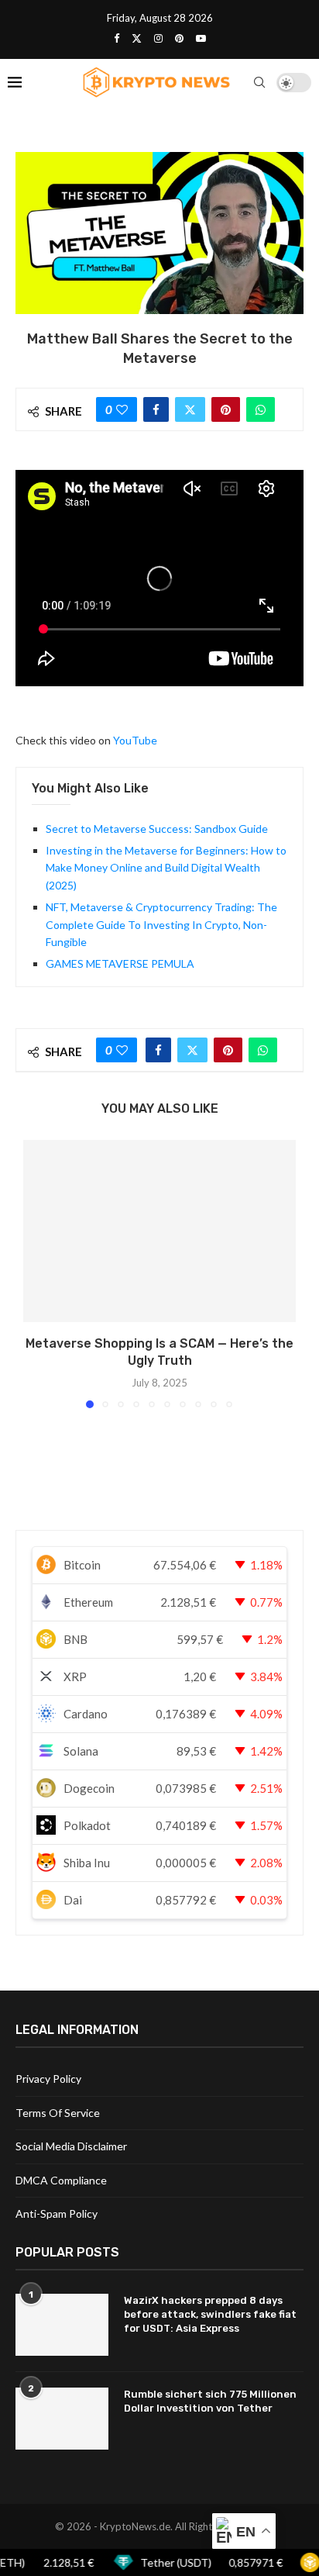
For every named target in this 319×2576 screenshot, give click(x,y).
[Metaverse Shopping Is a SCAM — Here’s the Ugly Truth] (159, 1231)
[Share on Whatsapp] (261, 409)
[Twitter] (137, 38)
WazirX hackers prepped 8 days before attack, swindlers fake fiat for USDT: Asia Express (210, 2314)
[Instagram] (158, 38)
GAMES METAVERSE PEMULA (120, 963)
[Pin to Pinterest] (226, 409)
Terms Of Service (58, 2113)
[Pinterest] (179, 38)
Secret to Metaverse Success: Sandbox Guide (157, 829)
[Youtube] (201, 38)
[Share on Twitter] (190, 409)
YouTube (135, 740)
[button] (36, 1273)
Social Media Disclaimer (71, 2146)
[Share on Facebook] (156, 409)
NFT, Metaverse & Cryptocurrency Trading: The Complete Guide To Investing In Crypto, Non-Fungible (161, 924)
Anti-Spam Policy (57, 2213)
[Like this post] (122, 409)
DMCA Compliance (61, 2180)
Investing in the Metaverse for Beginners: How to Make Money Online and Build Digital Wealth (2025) (166, 868)
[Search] (259, 82)
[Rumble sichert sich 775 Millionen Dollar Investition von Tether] (62, 2419)
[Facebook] (117, 38)
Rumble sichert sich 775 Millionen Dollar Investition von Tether (210, 2401)
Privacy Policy (48, 2079)
